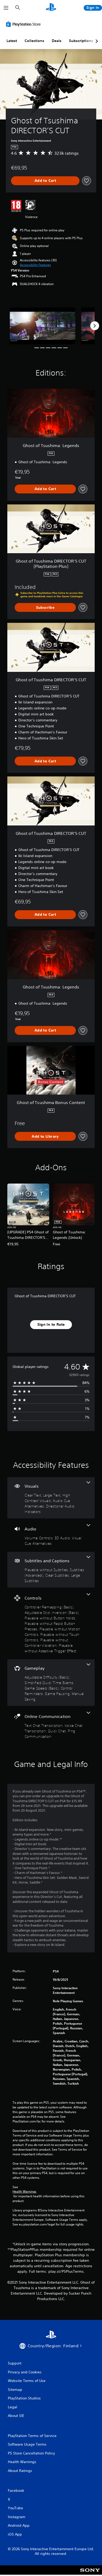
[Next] (95, 326)
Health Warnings (24, 2192)
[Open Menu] (6, 8)
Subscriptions (81, 41)
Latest (12, 41)
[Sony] (90, 2574)
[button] (35, 265)
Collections (34, 41)
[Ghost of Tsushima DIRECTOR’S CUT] (42, 326)
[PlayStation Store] (24, 24)
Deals (57, 41)
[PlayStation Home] (51, 8)
